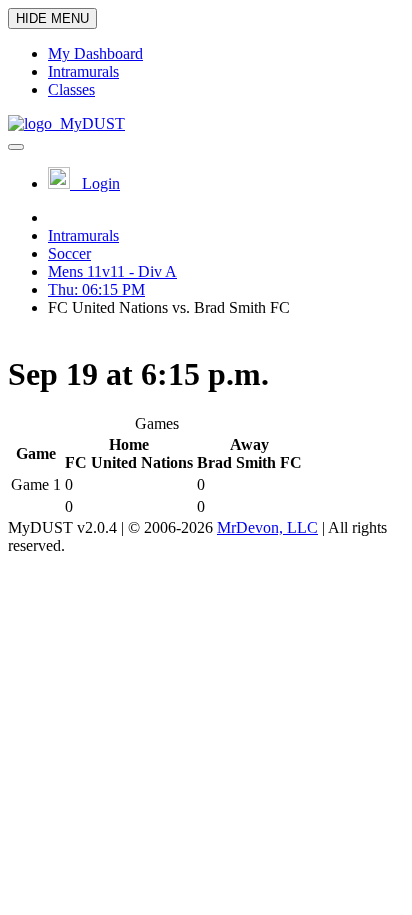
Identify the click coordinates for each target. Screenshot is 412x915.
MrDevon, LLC (267, 527)
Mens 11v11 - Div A (112, 271)
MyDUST (88, 123)
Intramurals (83, 235)
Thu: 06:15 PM (96, 289)
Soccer (69, 253)
